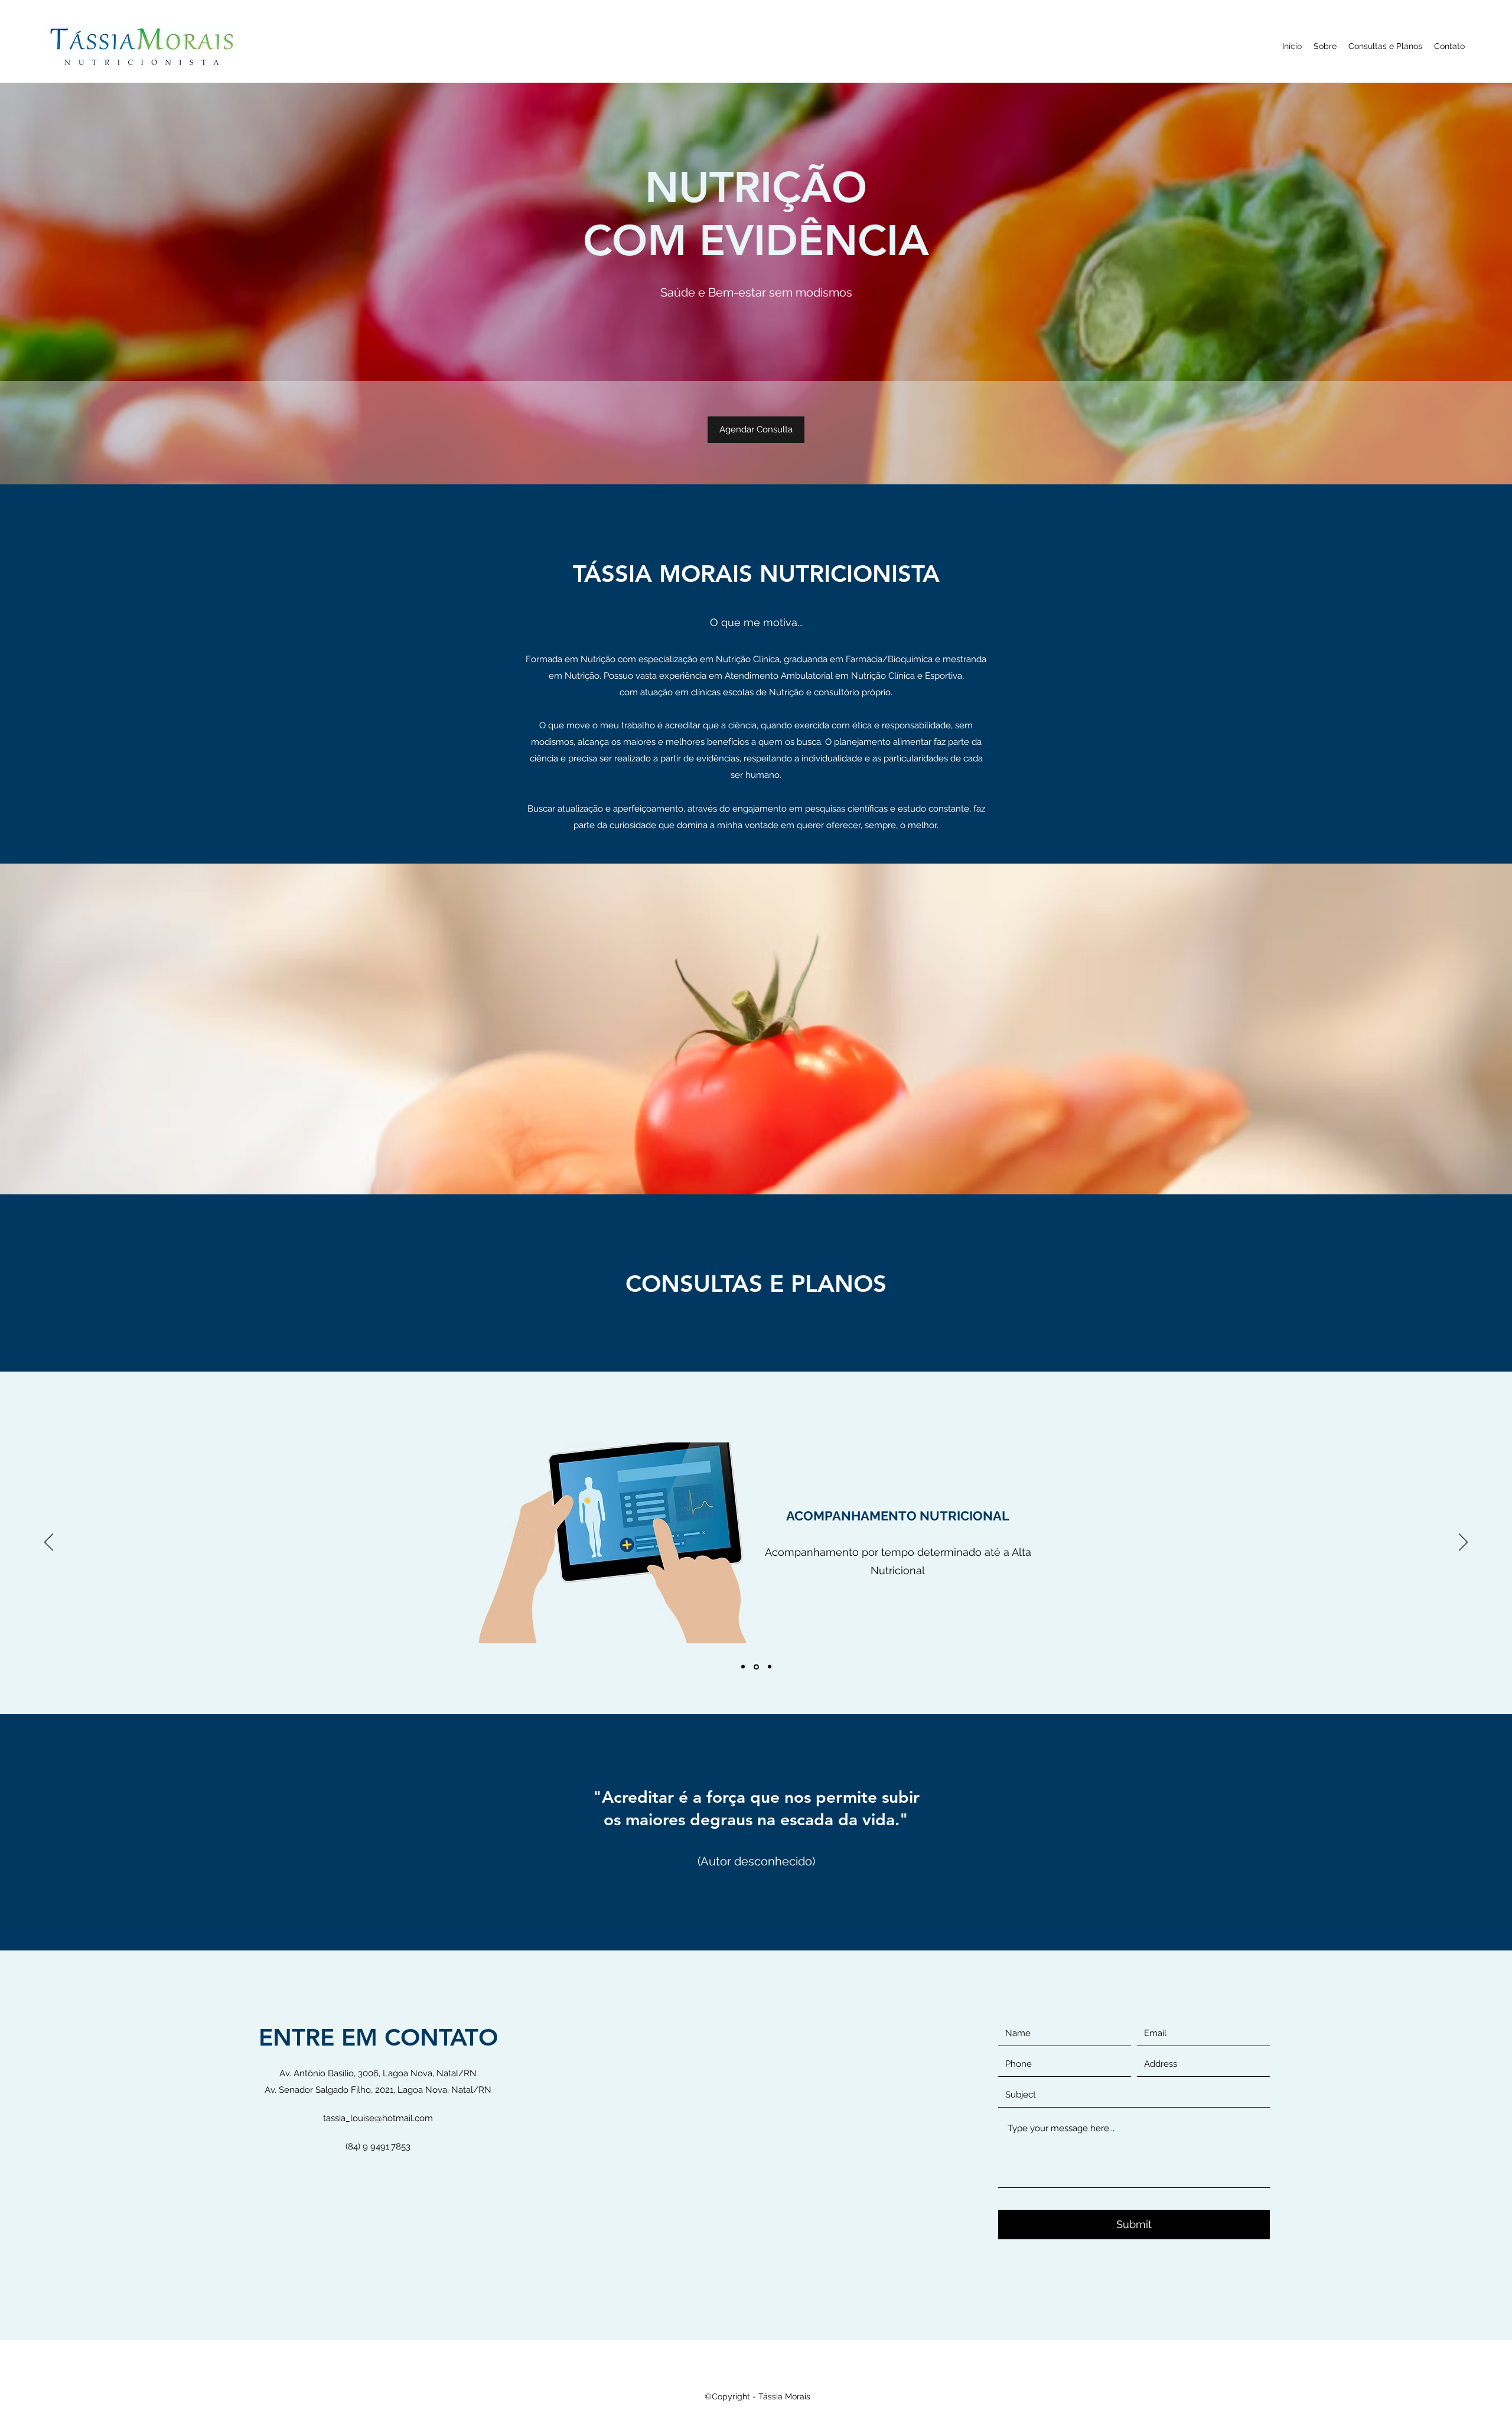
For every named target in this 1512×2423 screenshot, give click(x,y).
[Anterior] (49, 1543)
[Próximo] (1463, 1543)
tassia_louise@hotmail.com (378, 2118)
